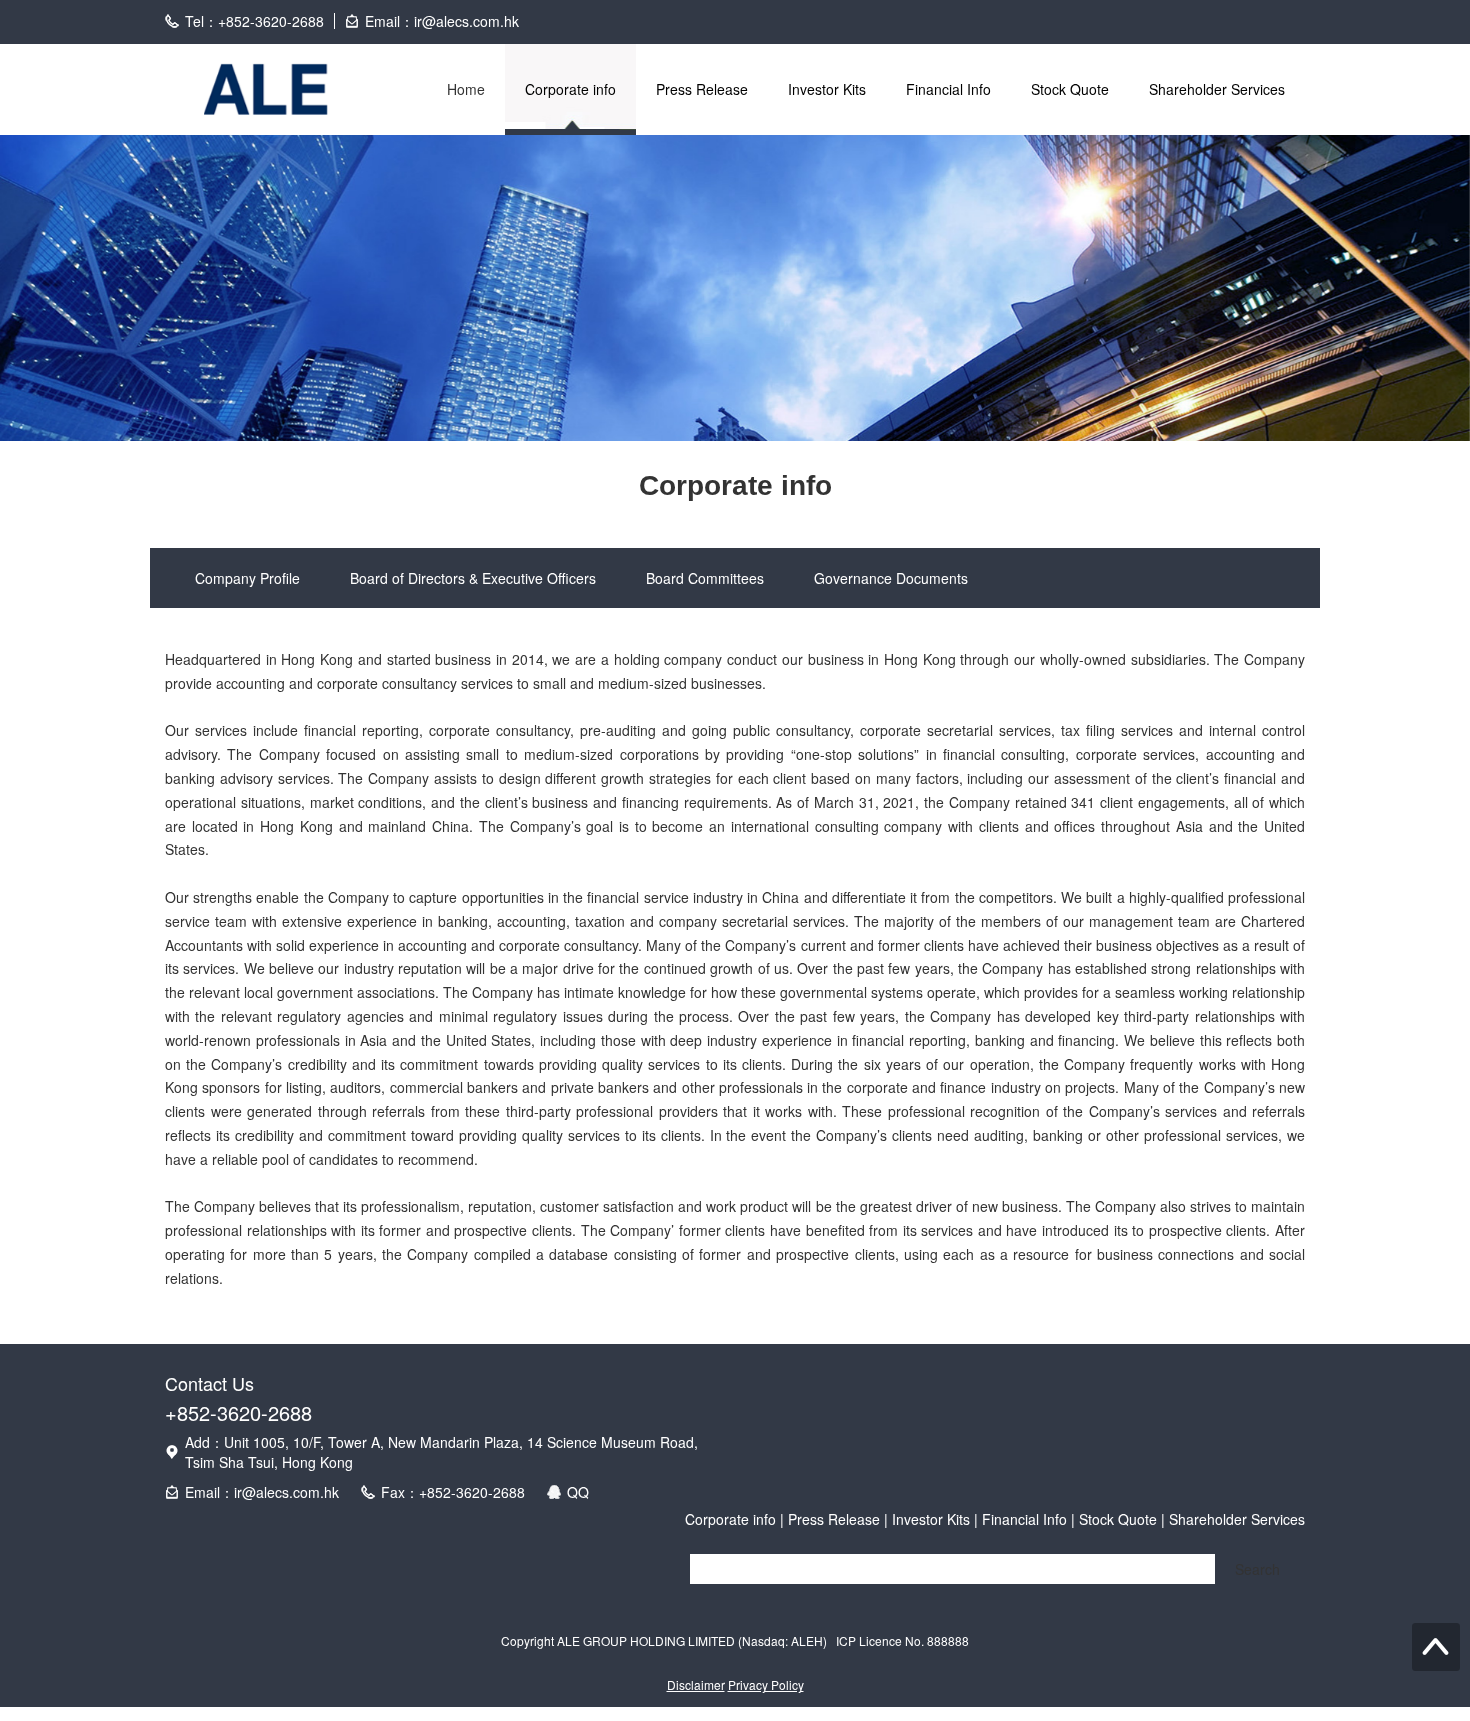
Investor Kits (827, 89)
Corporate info (570, 89)
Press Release (702, 89)
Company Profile (247, 578)
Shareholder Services (1217, 89)
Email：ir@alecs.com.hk (262, 1492)
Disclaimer (696, 1684)
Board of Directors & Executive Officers (473, 578)
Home (466, 89)
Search (1257, 1569)
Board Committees (705, 578)
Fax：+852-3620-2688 (453, 1492)
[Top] (1436, 1647)
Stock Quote (1070, 89)
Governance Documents (891, 578)
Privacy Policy (766, 1684)
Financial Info (948, 89)
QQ (578, 1492)
